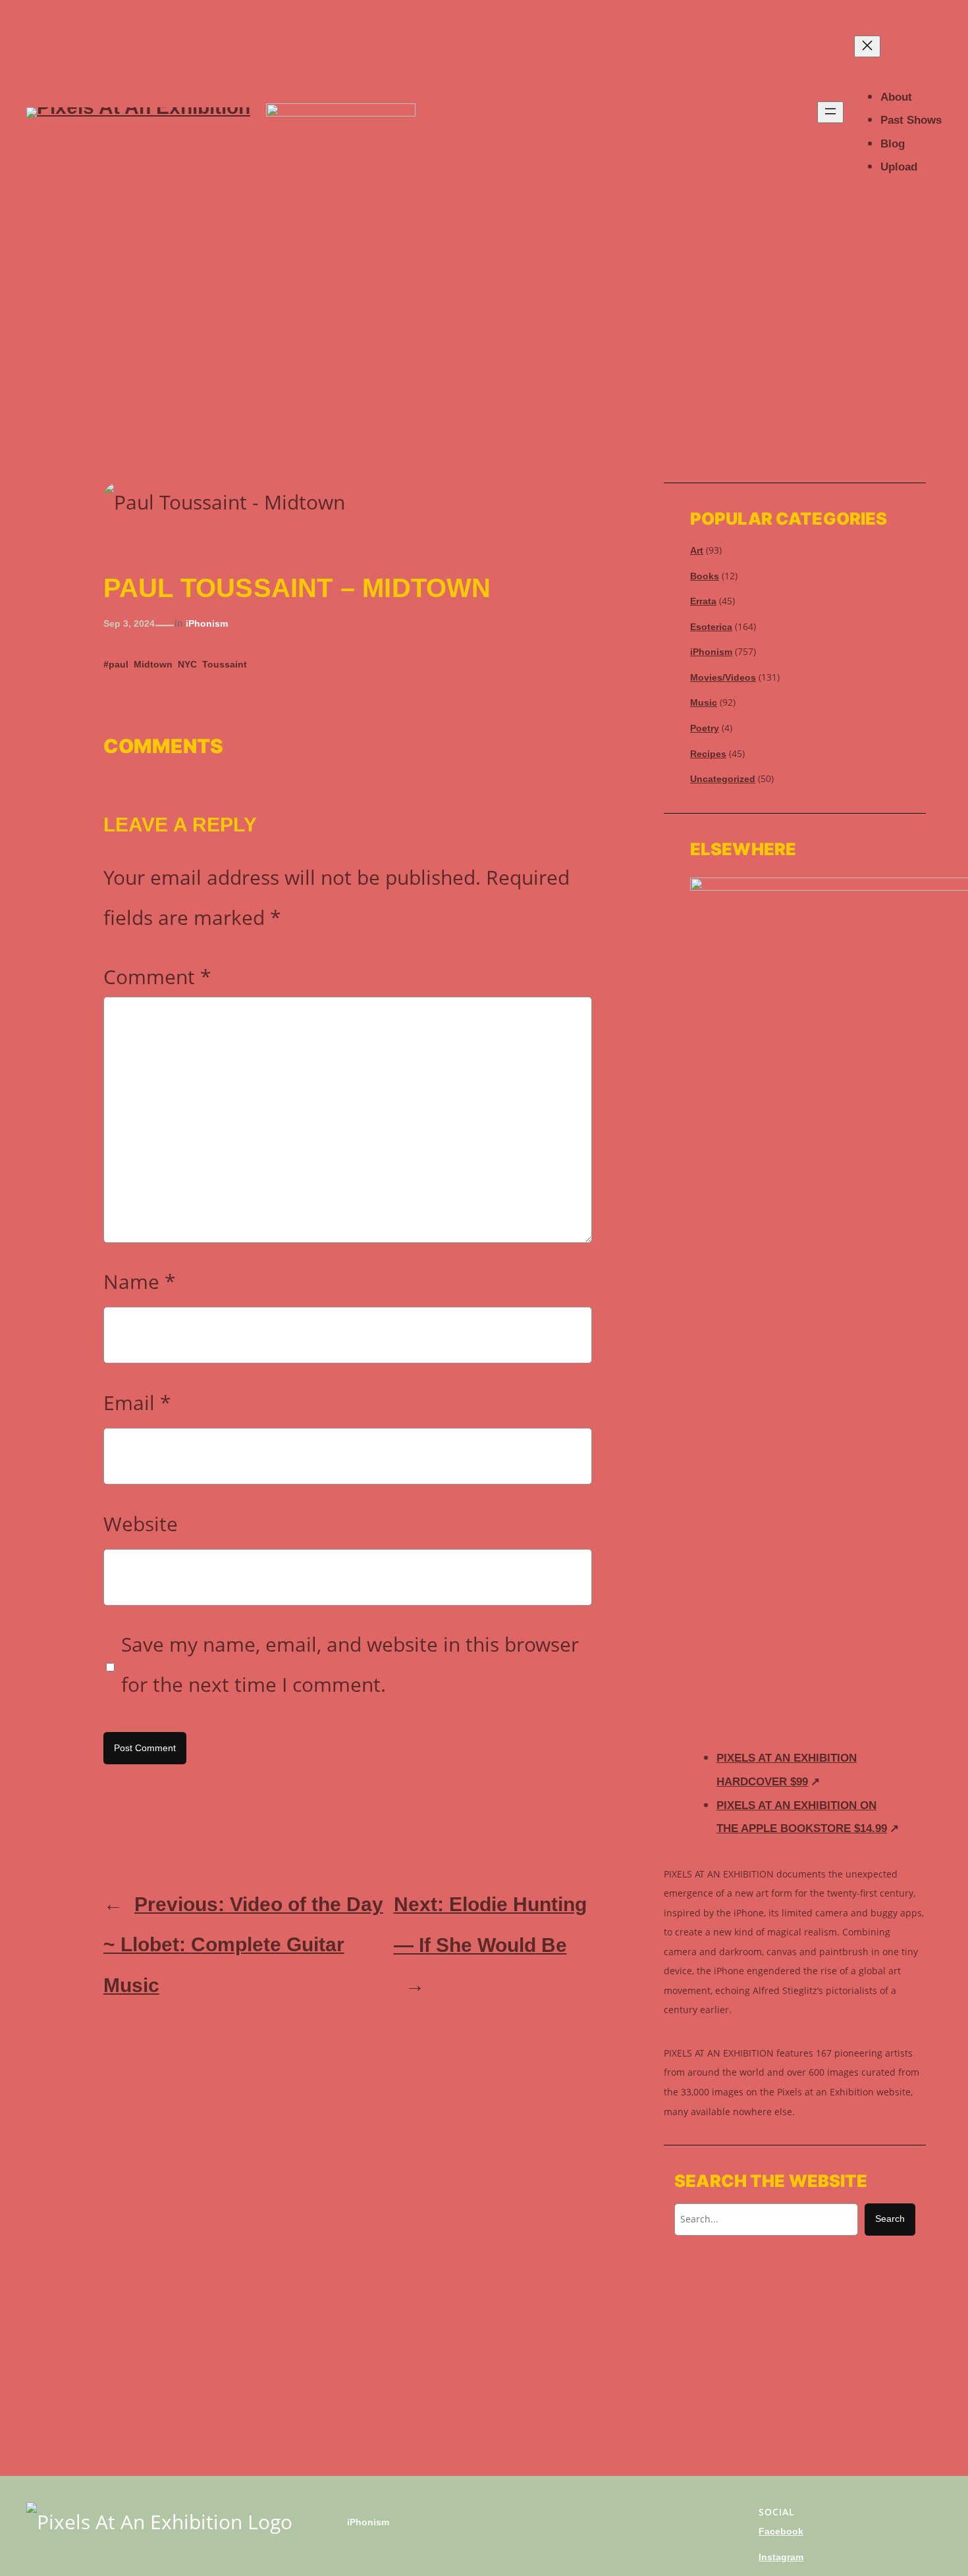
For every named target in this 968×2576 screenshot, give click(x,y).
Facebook (781, 2531)
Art (697, 550)
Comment (157, 977)
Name (140, 1281)
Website (141, 1524)
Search (890, 2219)
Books (705, 576)
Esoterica (711, 627)
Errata (703, 601)
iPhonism (207, 623)
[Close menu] (867, 46)
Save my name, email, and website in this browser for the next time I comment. (350, 1664)
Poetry (705, 728)
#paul (116, 664)
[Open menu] (830, 112)
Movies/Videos (723, 677)
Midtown (153, 664)
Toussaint (225, 664)
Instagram (781, 2557)
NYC (187, 664)
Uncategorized (723, 779)
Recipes (708, 754)
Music (704, 702)
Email (137, 1403)
